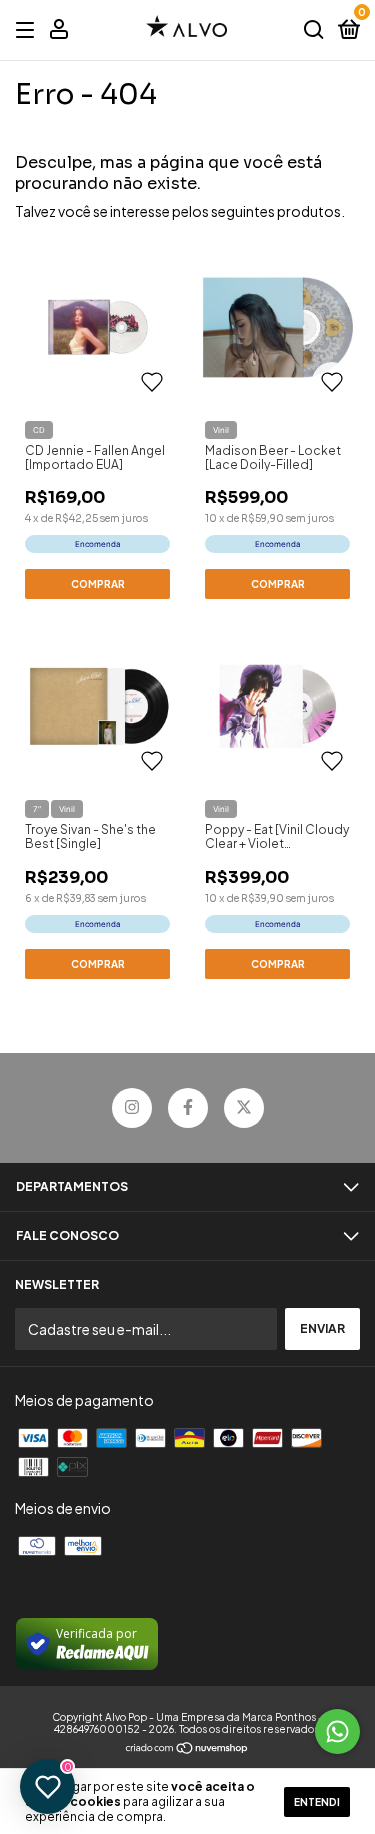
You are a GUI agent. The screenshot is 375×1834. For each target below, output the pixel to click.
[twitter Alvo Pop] (244, 1108)
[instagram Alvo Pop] (132, 1108)
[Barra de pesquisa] (314, 30)
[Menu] (28, 30)
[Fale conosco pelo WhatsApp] (337, 1731)
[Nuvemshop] (187, 1749)
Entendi (317, 1802)
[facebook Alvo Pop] (188, 1108)
